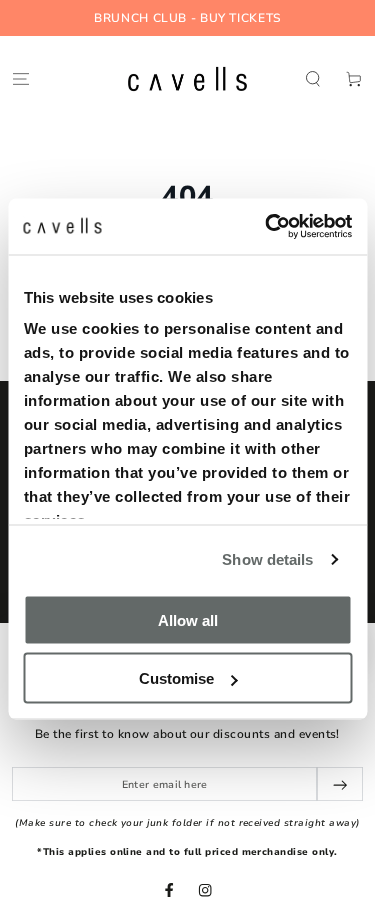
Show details (267, 559)
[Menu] (21, 78)
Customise (176, 678)
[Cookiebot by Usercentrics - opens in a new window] (267, 227)
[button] (313, 78)
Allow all (188, 619)
